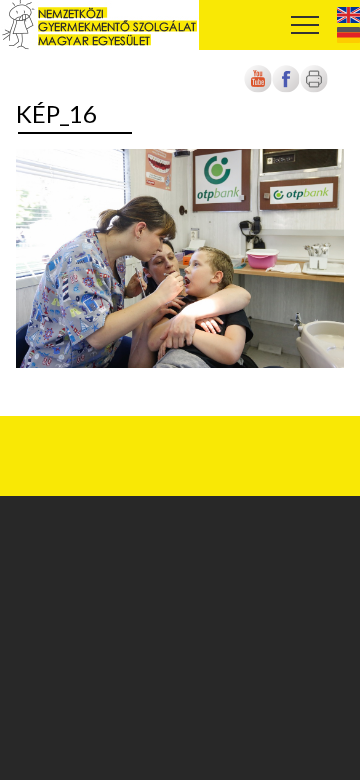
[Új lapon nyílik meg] (286, 89)
